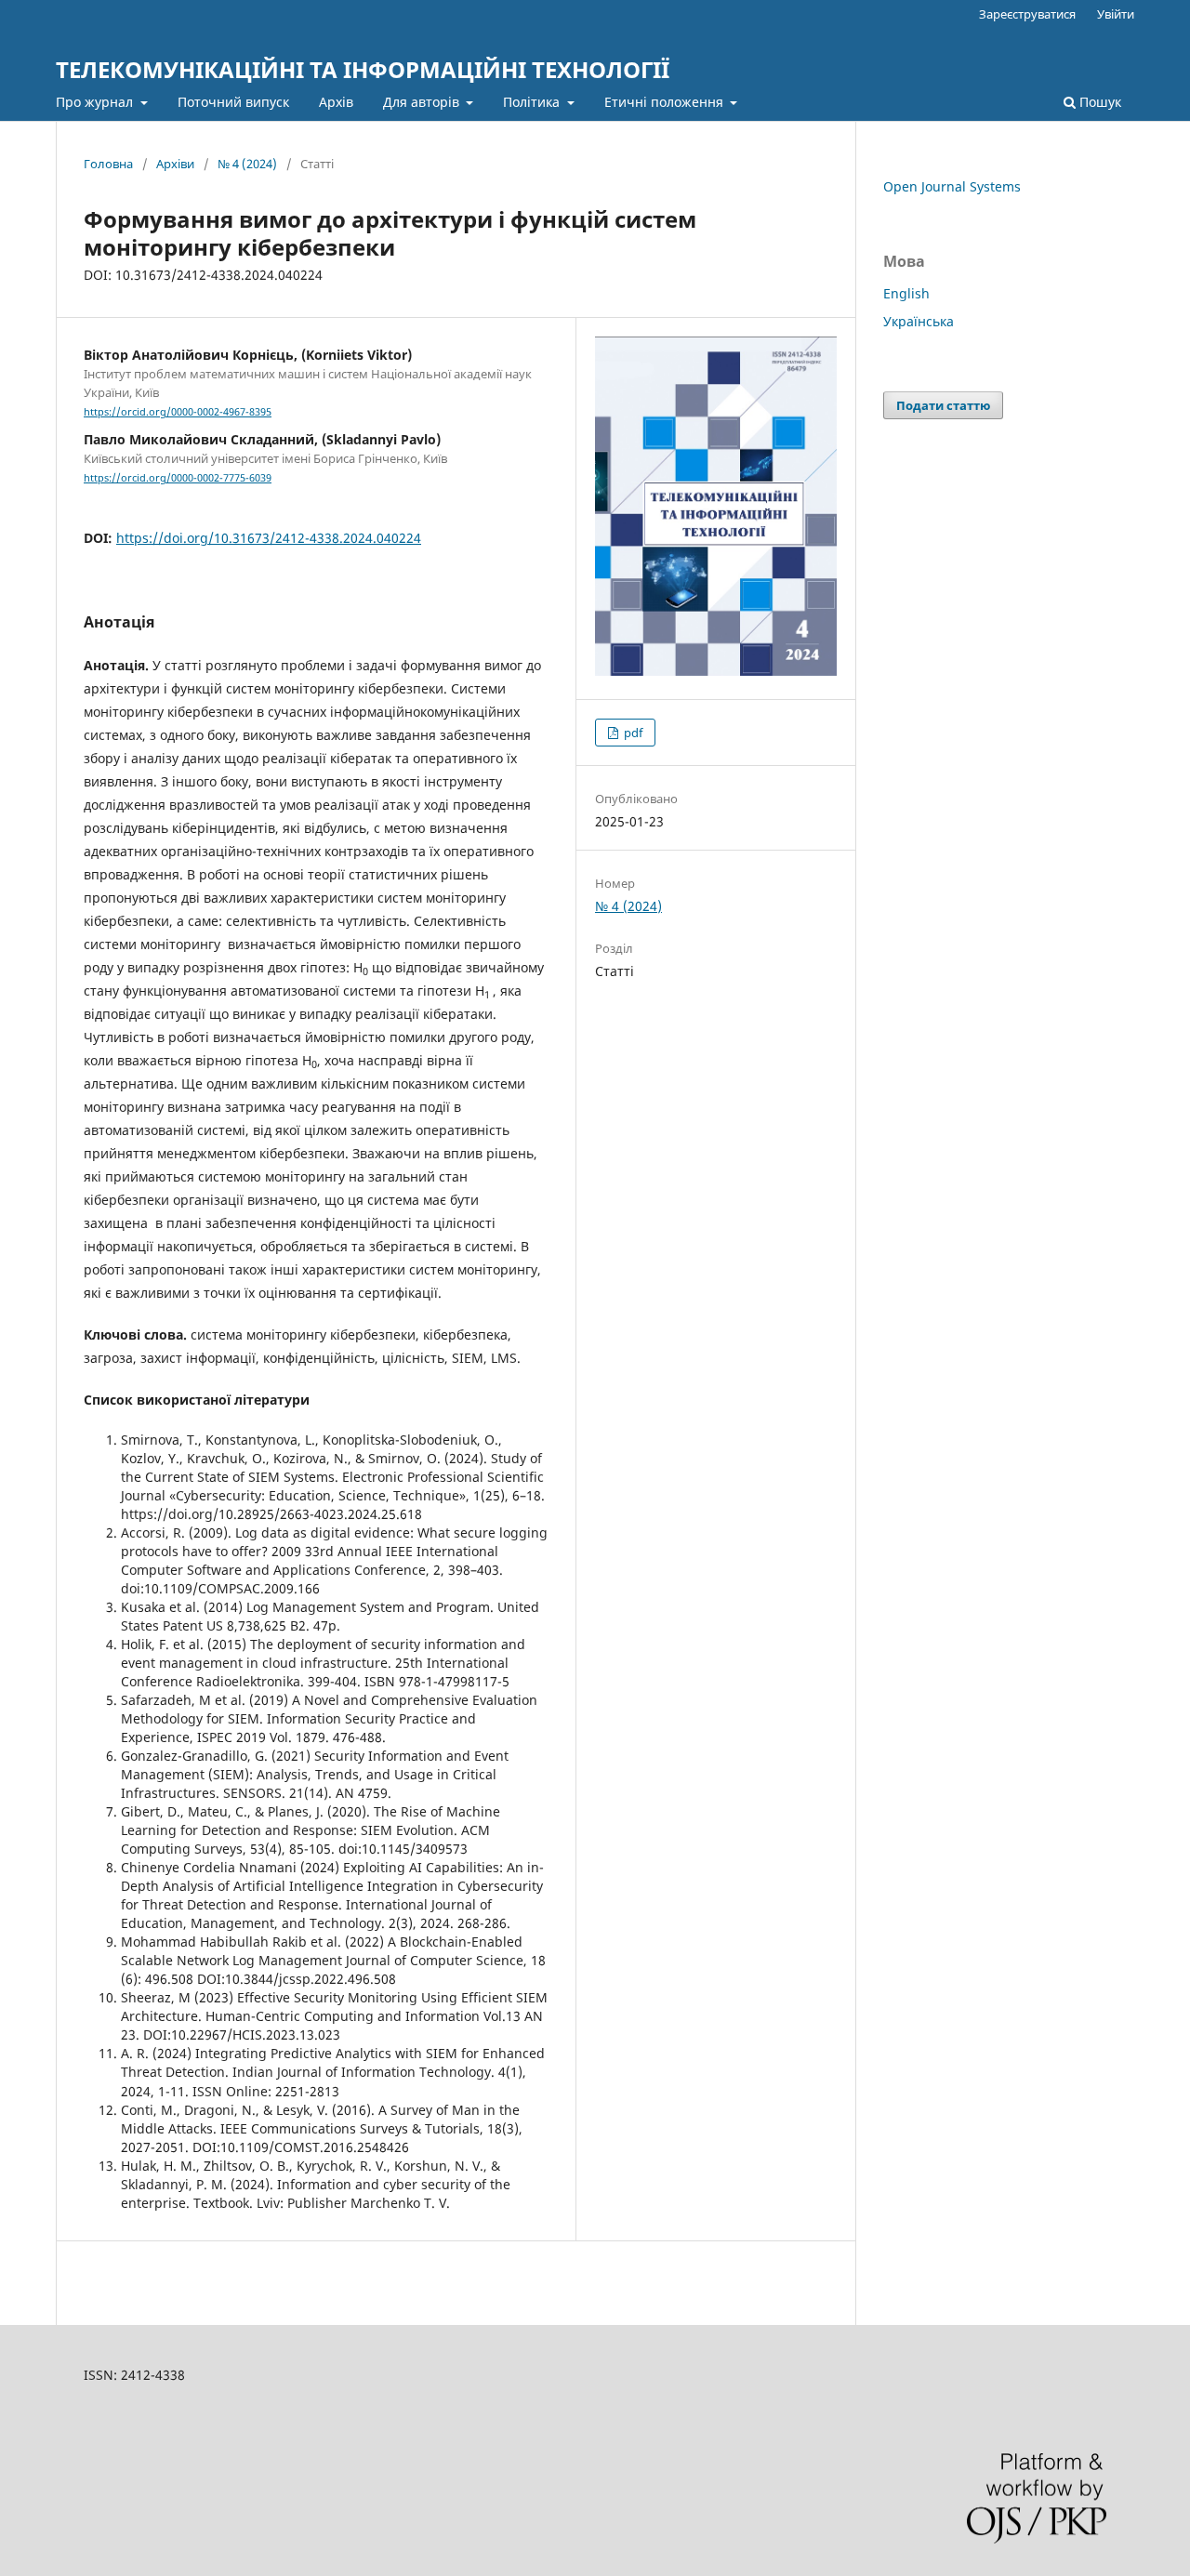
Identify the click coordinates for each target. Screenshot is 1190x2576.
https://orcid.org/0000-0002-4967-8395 (178, 412)
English (906, 293)
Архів (336, 102)
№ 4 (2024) (247, 164)
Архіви (175, 164)
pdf (632, 733)
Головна (108, 164)
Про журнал (96, 102)
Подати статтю (943, 405)
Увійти (1116, 14)
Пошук (1098, 102)
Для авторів (423, 102)
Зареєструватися (1027, 14)
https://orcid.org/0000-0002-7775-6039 (178, 478)
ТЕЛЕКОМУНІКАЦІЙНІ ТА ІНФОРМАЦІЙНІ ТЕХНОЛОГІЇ (363, 69)
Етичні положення (666, 102)
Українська (919, 321)
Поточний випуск (233, 102)
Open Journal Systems (952, 186)
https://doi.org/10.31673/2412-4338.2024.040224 (269, 538)
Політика (533, 102)
